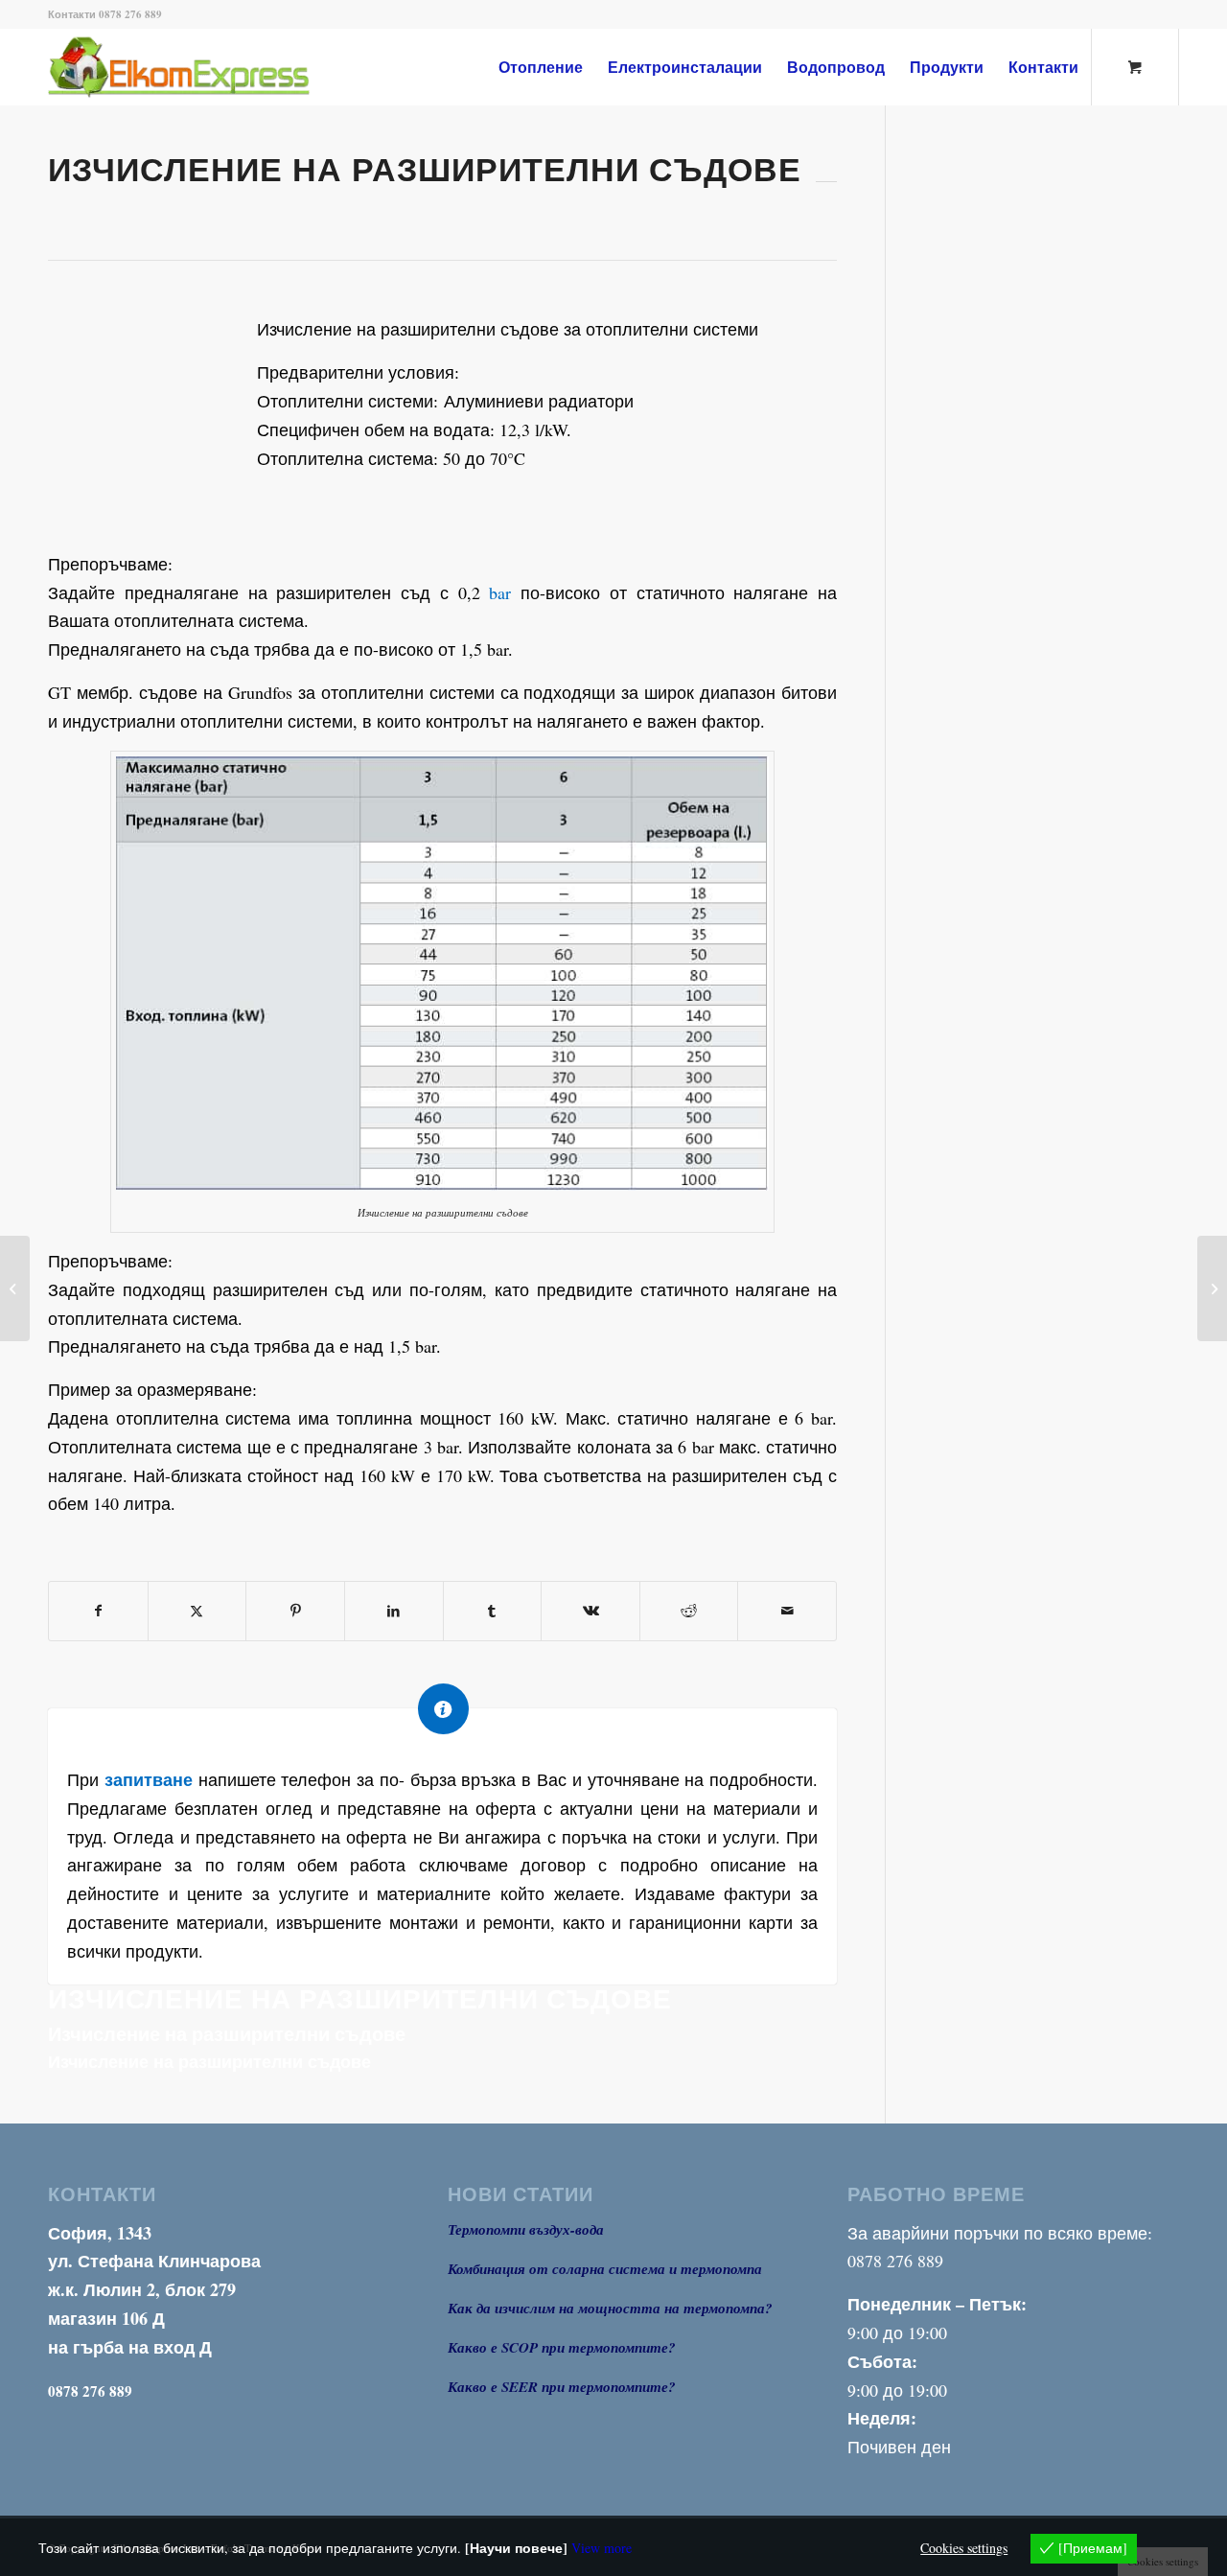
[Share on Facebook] (98, 1611)
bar (500, 592)
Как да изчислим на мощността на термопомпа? (610, 2308)
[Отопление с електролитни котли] (15, 1288)
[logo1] (210, 67)
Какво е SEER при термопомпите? (562, 2387)
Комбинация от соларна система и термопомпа (605, 2269)
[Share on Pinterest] (295, 1611)
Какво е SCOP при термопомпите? (562, 2347)
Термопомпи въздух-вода (526, 2229)
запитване (149, 1779)
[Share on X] (197, 1611)
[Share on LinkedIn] (394, 1611)
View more (602, 2548)
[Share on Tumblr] (493, 1611)
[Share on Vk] (590, 1611)
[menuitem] (541, 67)
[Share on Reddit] (689, 1611)
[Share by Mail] (787, 1611)
